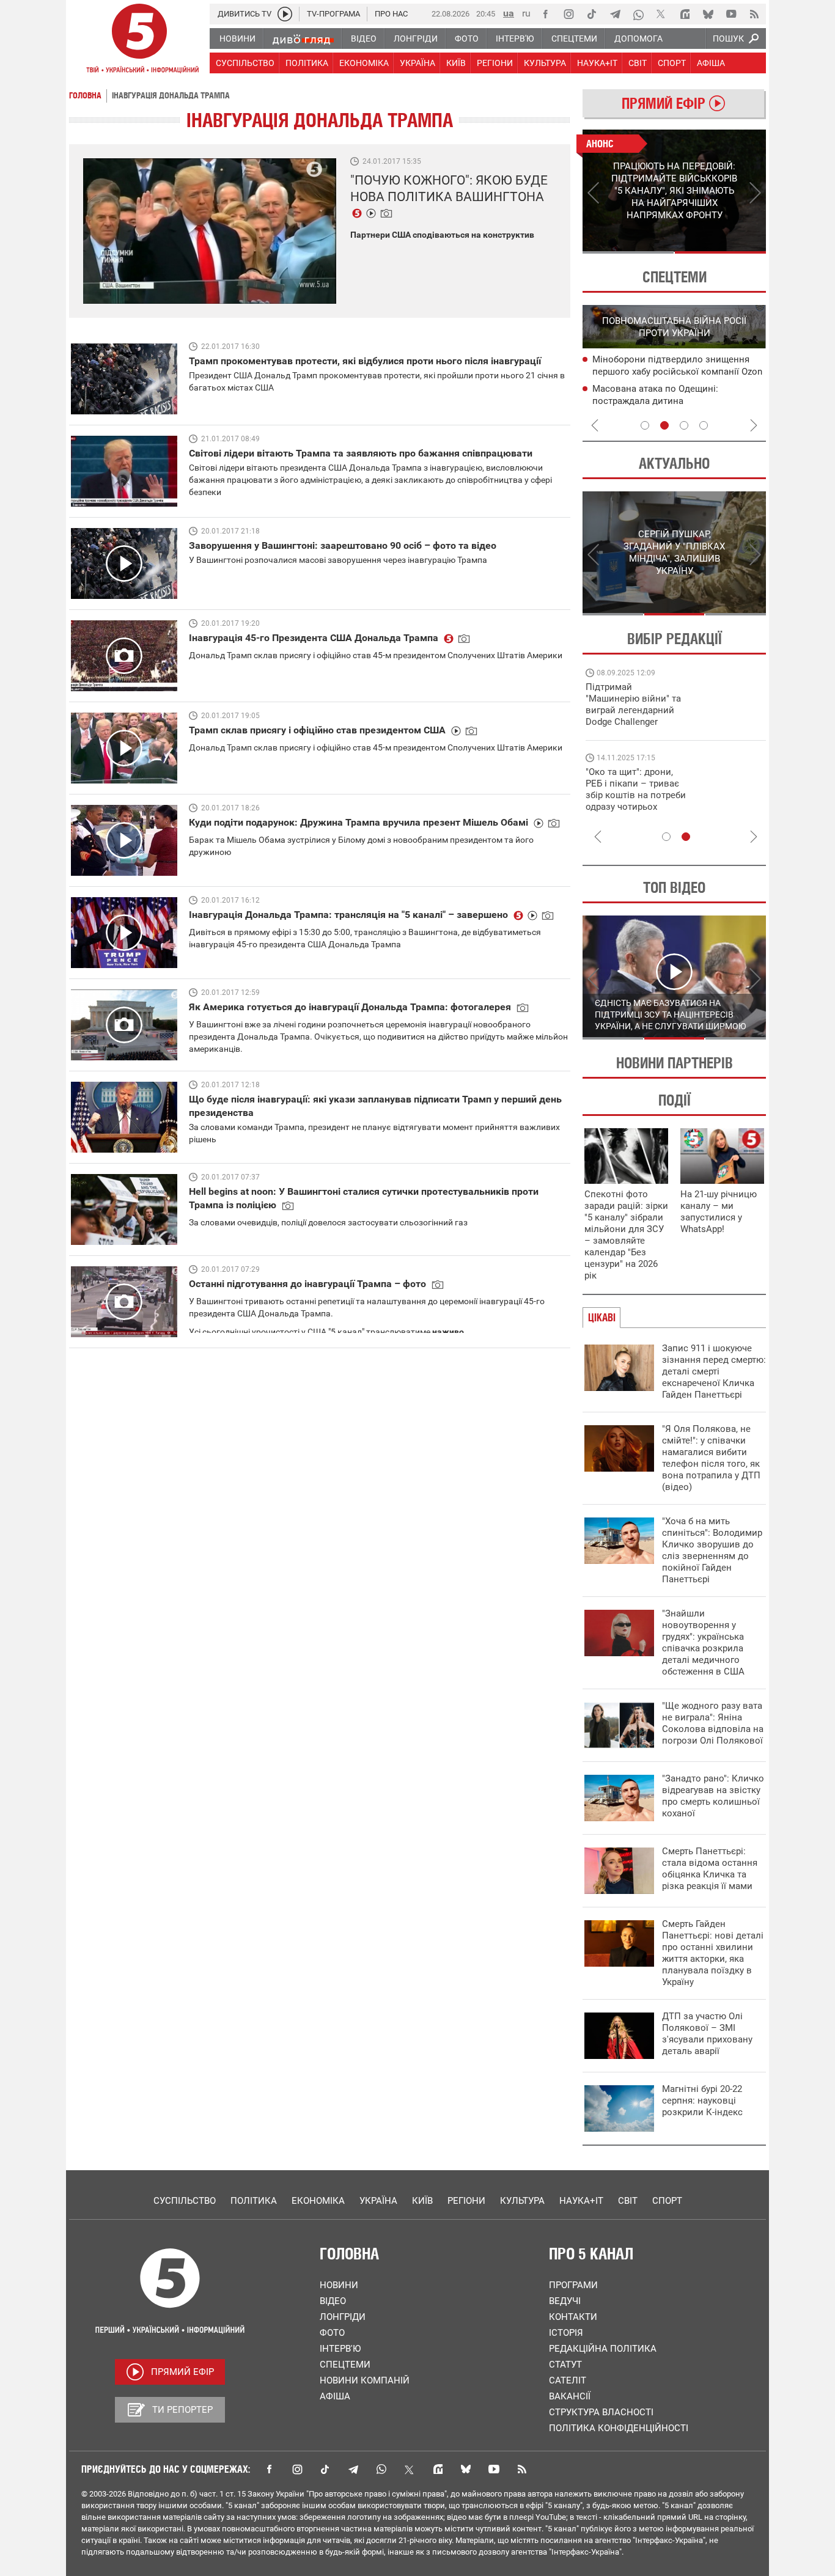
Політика (254, 2201)
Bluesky (466, 2469)
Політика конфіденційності (619, 2428)
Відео (333, 2301)
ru (526, 13)
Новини (339, 2285)
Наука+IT (581, 2201)
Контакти (573, 2317)
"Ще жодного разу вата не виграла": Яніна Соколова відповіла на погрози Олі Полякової (713, 1723)
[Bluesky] (708, 14)
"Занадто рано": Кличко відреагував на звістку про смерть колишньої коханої (713, 1796)
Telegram (353, 2469)
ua (509, 13)
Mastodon (438, 2469)
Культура (522, 2201)
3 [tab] (684, 425)
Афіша (335, 2396)
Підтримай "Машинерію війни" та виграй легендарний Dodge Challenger (633, 704)
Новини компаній (365, 2380)
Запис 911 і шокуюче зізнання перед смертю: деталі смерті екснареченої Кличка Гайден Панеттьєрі (714, 1371)
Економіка (318, 2201)
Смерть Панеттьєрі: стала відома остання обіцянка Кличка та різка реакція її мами (710, 1869)
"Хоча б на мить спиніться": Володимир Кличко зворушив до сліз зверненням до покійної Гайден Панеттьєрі (712, 1550)
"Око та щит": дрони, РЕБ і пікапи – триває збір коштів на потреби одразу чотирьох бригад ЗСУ (636, 795)
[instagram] (568, 14)
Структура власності (601, 2412)
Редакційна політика (603, 2349)
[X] (661, 14)
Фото (332, 2333)
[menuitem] (237, 39)
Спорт (667, 2201)
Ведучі (565, 2301)
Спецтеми (345, 2365)
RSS (522, 2469)
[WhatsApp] (638, 14)
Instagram (297, 2469)
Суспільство (185, 2201)
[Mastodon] (685, 14)
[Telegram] (615, 14)
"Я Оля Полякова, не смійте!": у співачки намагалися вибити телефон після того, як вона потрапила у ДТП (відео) (711, 1458)
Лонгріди (343, 2317)
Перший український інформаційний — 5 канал (139, 40)
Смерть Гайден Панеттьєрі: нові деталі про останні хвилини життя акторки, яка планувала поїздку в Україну (713, 1953)
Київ (422, 2201)
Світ (628, 2201)
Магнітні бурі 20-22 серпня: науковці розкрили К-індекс (702, 2101)
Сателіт (568, 2380)
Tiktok (325, 2469)
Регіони (466, 2201)
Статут (565, 2365)
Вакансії (570, 2396)
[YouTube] (731, 14)
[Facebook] (545, 14)
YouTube (494, 2469)
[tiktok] (592, 14)
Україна (378, 2201)
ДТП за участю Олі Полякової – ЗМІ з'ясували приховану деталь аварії (707, 2034)
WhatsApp (381, 2469)
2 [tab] (720, 252)
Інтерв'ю (340, 2349)
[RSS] (754, 14)
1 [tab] (628, 252)
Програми (573, 2285)
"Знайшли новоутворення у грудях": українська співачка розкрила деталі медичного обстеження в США (703, 1642)
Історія (566, 2333)
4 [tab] (704, 425)
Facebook (269, 2469)
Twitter (410, 2469)
